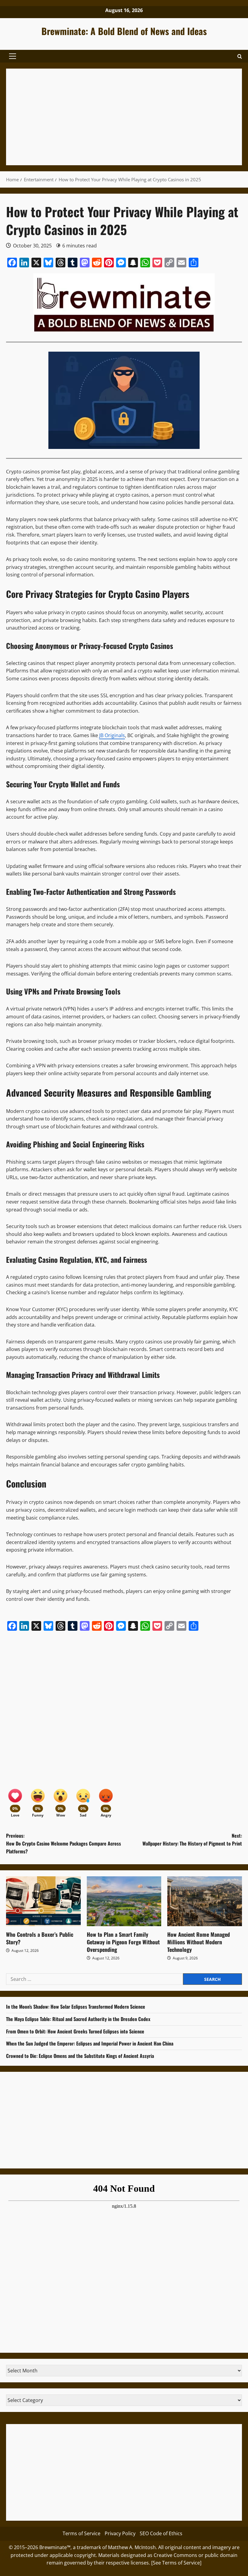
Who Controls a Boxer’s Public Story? (40, 1938)
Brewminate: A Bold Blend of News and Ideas (124, 31)
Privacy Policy (120, 2533)
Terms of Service (82, 2533)
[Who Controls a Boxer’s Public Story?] (43, 1901)
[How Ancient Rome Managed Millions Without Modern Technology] (205, 1901)
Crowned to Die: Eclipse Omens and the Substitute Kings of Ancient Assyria (80, 2056)
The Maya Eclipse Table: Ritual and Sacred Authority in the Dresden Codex (78, 2019)
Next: (192, 1839)
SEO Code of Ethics (161, 2533)
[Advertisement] (124, 117)
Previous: (64, 1843)
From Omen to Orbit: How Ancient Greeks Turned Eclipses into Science (75, 2031)
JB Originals (112, 735)
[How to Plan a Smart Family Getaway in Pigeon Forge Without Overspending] (124, 1901)
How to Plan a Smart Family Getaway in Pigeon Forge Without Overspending (123, 1942)
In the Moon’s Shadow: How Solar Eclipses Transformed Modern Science (76, 2007)
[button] (13, 56)
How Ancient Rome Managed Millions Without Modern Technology (199, 1942)
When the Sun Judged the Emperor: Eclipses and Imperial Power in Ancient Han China (90, 2043)
